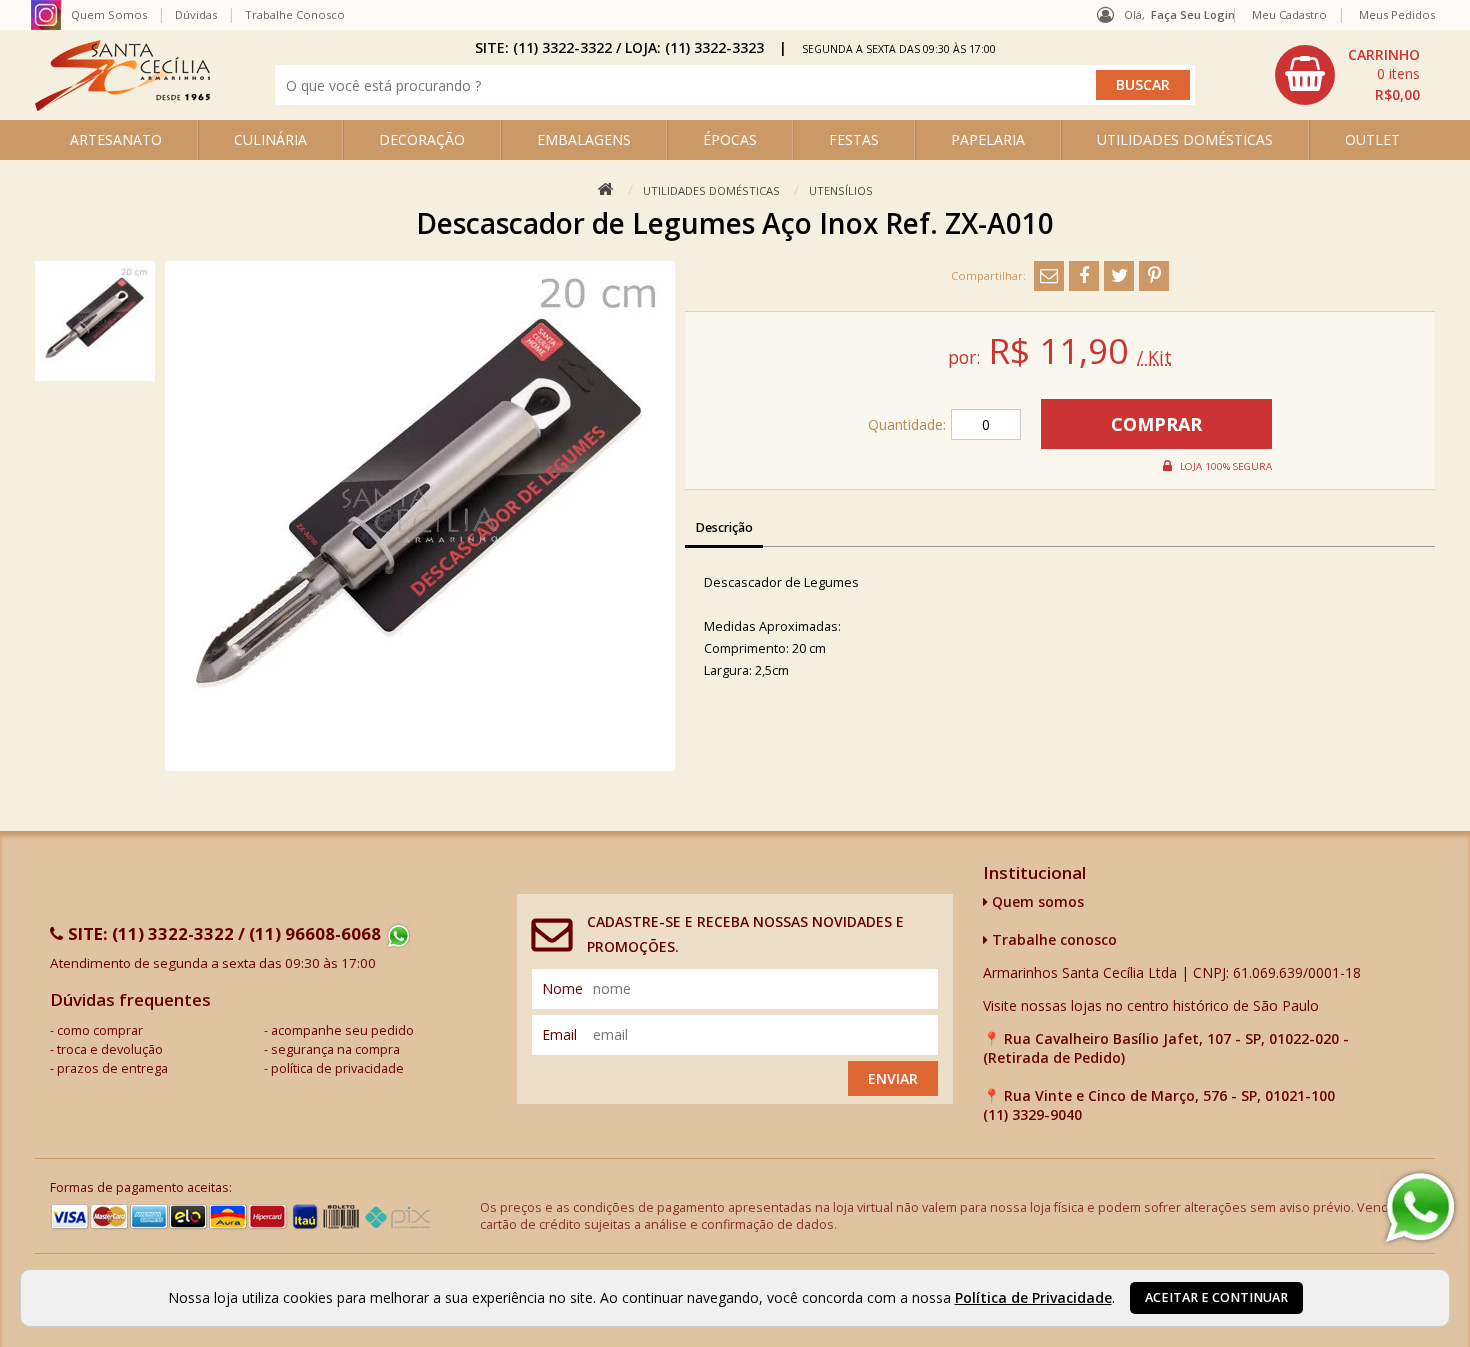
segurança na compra (335, 1049)
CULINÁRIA (270, 139)
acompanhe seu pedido (342, 1030)
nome (562, 988)
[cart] (1350, 75)
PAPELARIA (988, 139)
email (559, 1034)
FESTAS (854, 139)
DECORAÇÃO (422, 139)
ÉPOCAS (730, 139)
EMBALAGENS (584, 139)
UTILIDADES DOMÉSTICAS (1185, 139)
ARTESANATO (116, 139)
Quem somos (1036, 901)
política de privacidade (337, 1068)
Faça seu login (1193, 14)
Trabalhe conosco (1052, 939)
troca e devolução (110, 1049)
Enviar (893, 1078)
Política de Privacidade (1033, 1297)
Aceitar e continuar (1216, 1297)
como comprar (100, 1030)
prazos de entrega (112, 1068)
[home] (122, 105)
